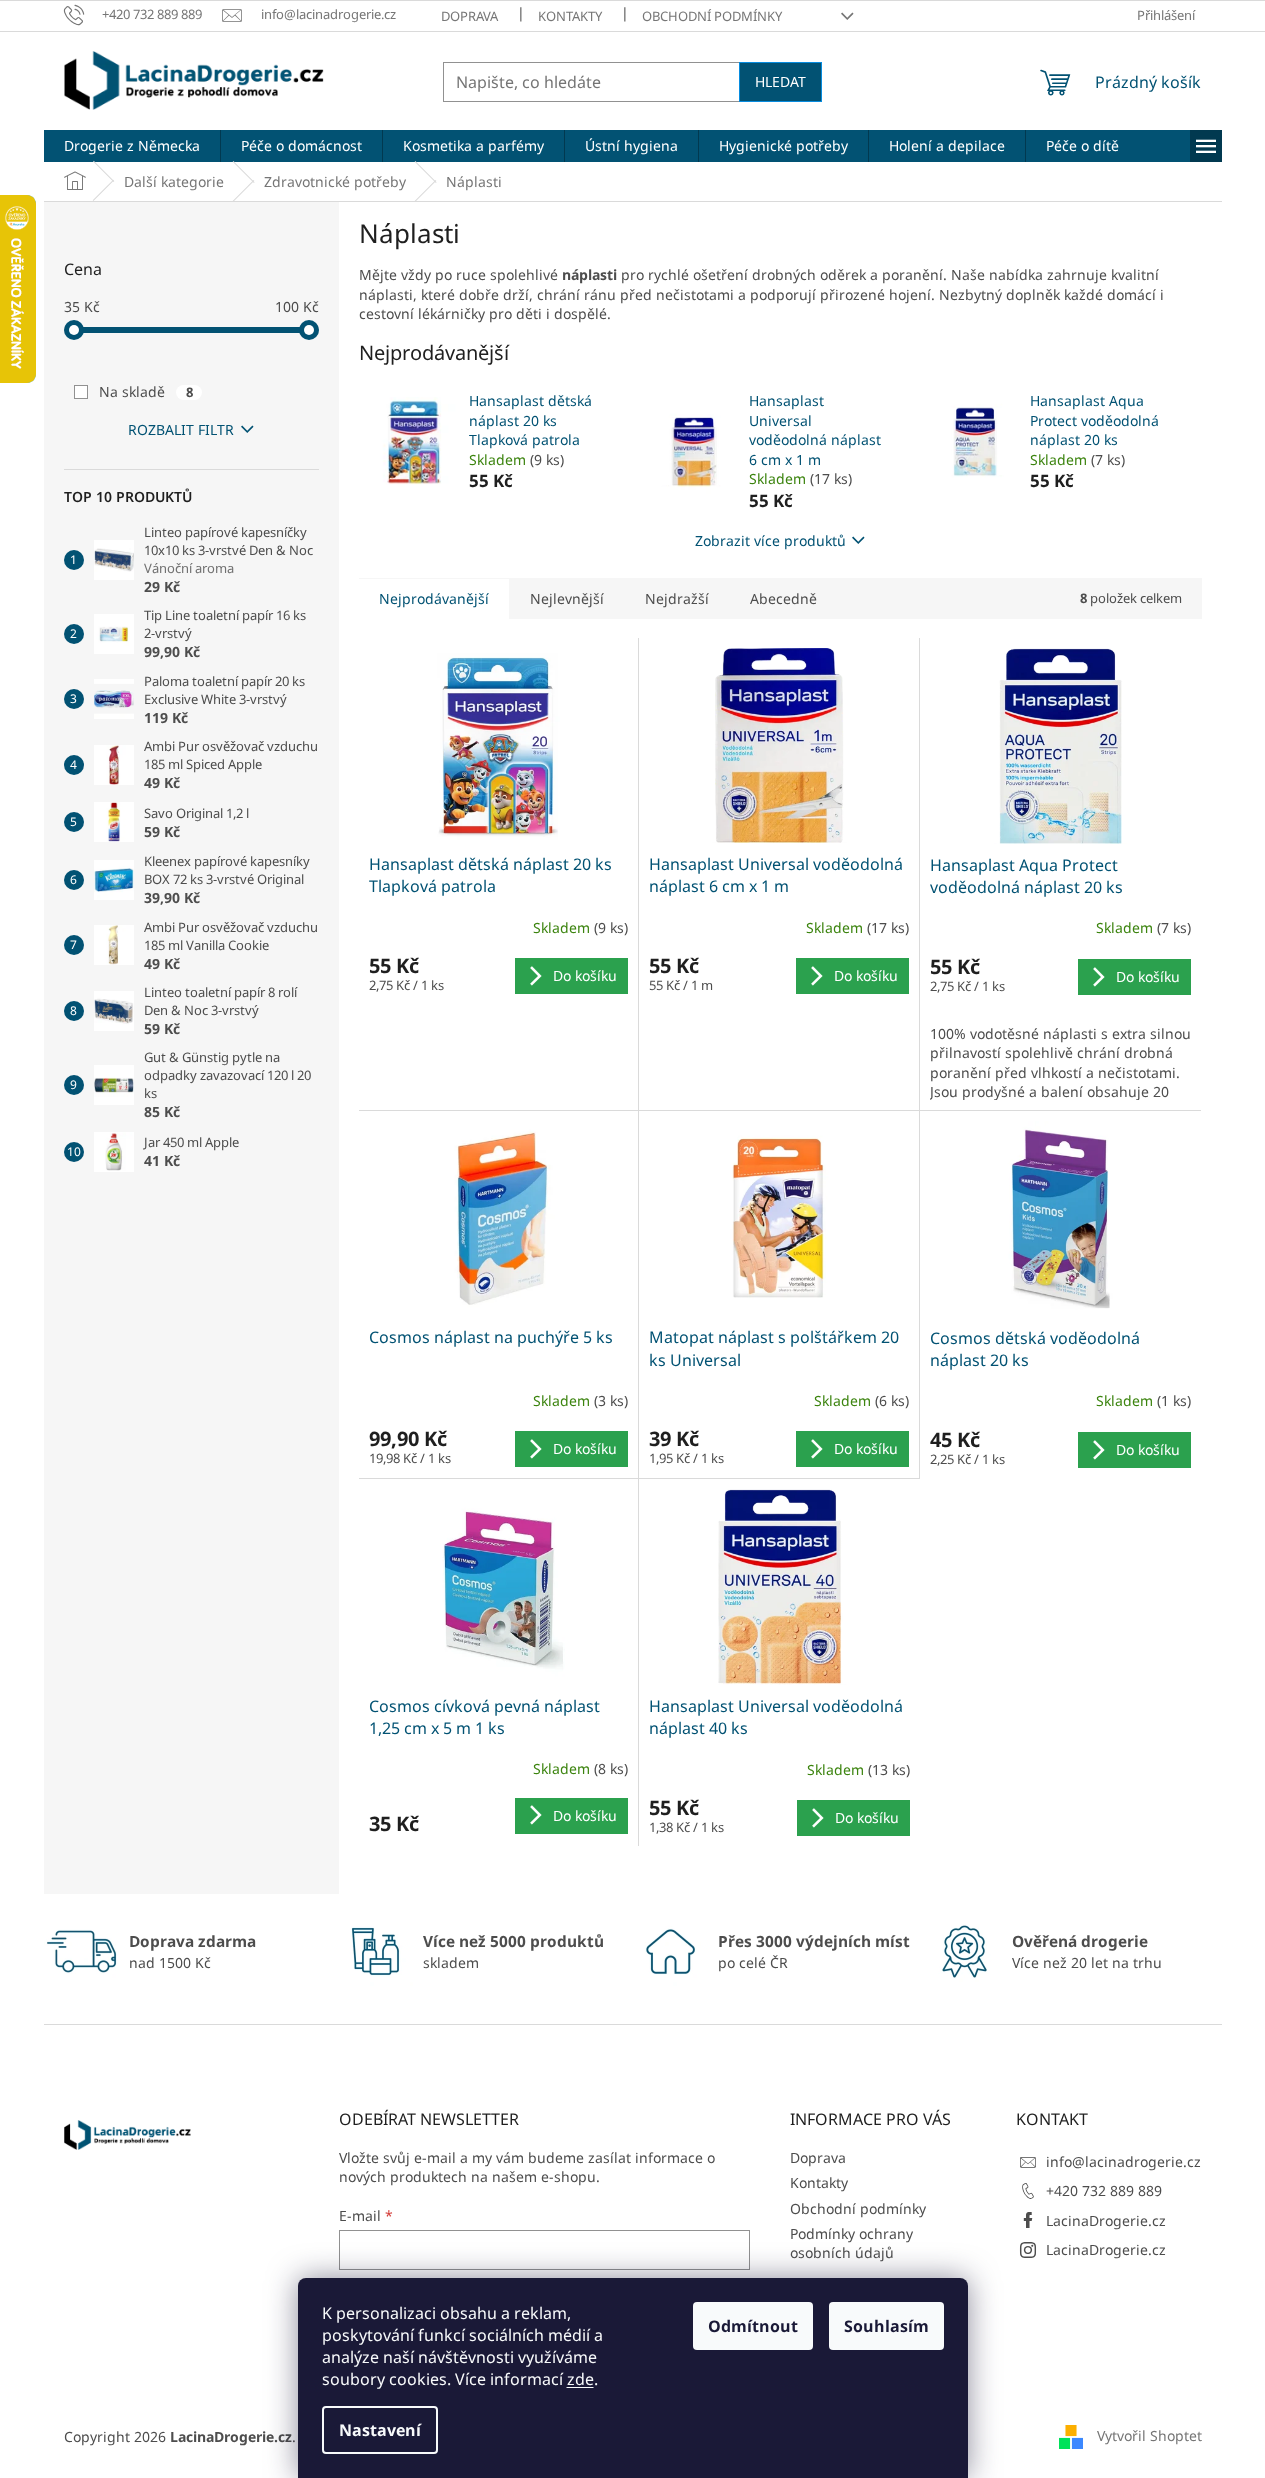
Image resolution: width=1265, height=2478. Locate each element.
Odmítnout (753, 2326)
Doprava (469, 16)
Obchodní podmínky (712, 16)
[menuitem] (132, 146)
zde (580, 2379)
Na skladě (146, 391)
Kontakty (570, 16)
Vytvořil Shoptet (1149, 2435)
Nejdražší (677, 598)
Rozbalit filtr (181, 429)
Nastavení (380, 2430)
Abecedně (783, 598)
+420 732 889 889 (1104, 2190)
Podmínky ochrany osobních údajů (851, 2243)
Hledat (780, 81)
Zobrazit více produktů (770, 540)
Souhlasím (886, 2326)
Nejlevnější (567, 598)
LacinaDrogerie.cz (1106, 2220)
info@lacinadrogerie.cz (1123, 2161)
